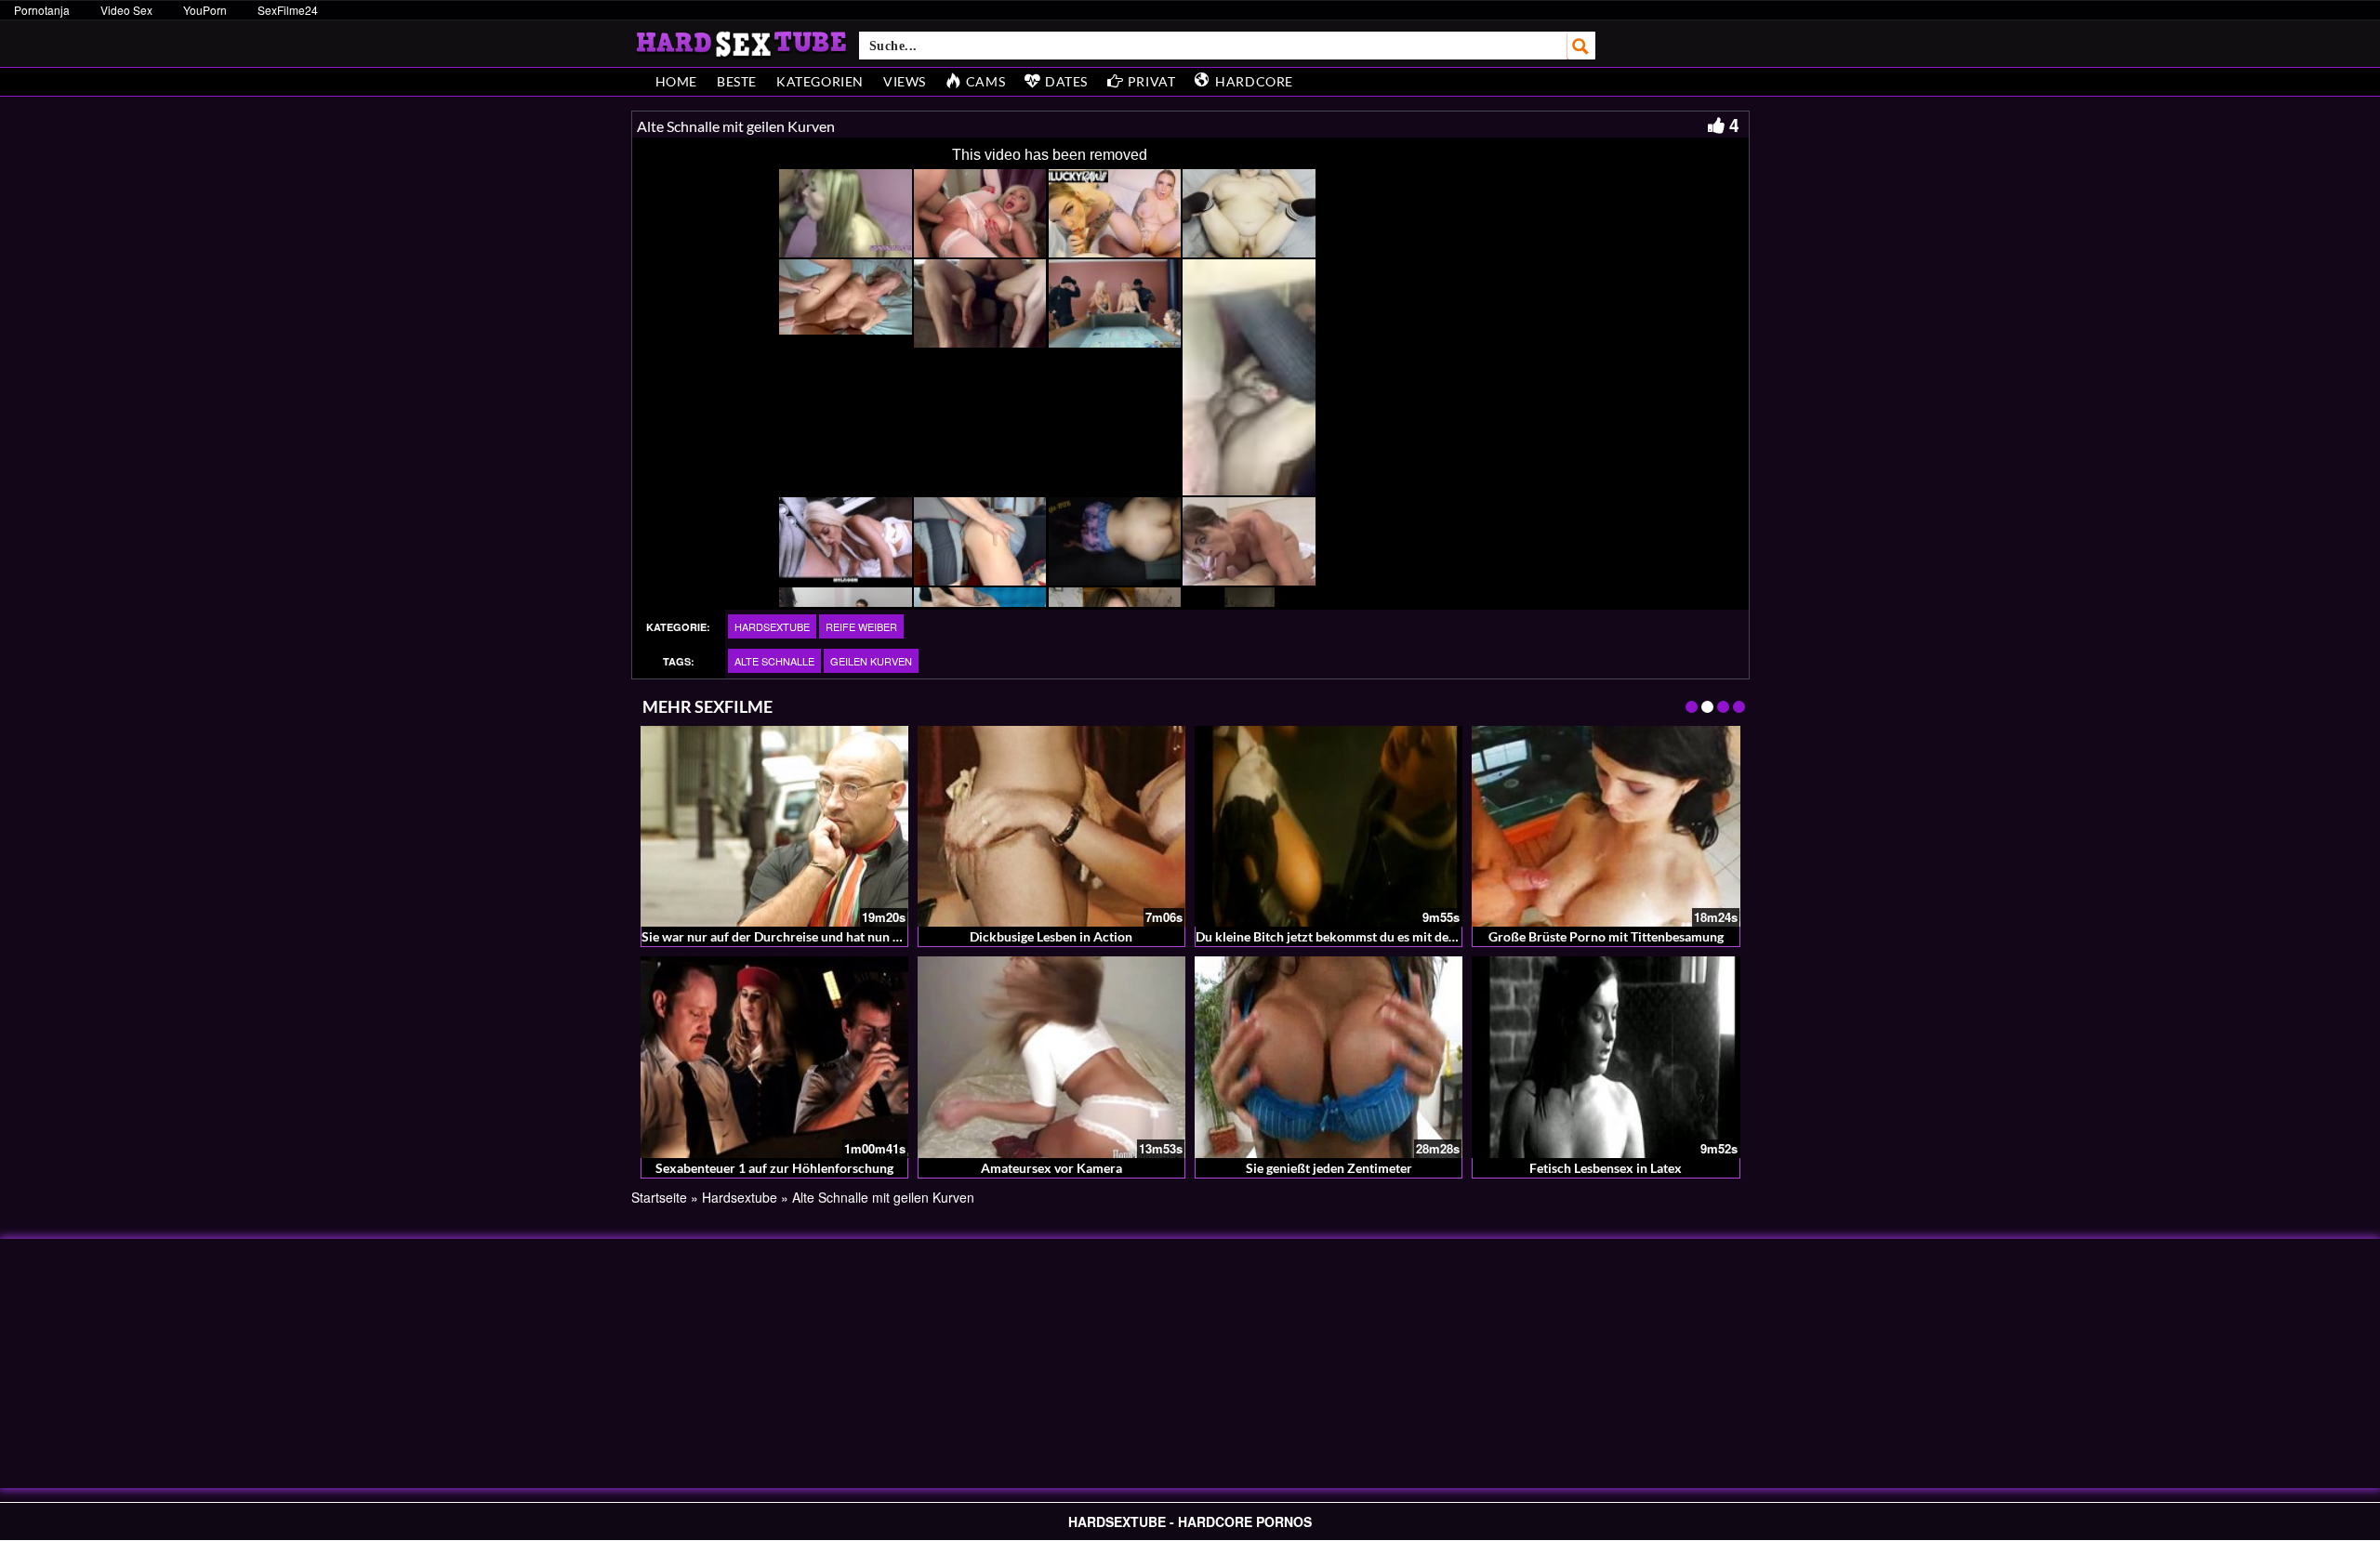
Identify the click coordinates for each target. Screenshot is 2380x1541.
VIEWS (905, 81)
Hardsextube (772, 626)
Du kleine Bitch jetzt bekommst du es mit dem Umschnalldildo (1375, 936)
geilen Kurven (871, 661)
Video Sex (126, 10)
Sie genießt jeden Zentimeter (1329, 1168)
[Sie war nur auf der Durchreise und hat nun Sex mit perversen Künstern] (774, 826)
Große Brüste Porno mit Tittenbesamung (1606, 936)
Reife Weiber (861, 626)
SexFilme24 (288, 10)
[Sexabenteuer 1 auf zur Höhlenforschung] (774, 1057)
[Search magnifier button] (1581, 46)
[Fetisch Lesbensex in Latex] (1606, 1057)
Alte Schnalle (774, 661)
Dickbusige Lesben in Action (1051, 936)
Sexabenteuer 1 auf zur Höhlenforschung (774, 1168)
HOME (676, 81)
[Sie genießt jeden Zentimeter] (1329, 1057)
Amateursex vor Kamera (1051, 1168)
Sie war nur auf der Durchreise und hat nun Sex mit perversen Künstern (847, 936)
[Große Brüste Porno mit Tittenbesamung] (1606, 826)
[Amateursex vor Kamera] (1051, 1057)
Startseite (659, 1197)
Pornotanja (42, 10)
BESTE (737, 81)
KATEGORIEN (820, 81)
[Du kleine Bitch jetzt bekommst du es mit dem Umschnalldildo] (1329, 826)
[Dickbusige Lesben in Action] (1051, 826)
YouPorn (205, 10)
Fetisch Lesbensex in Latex (1606, 1168)
